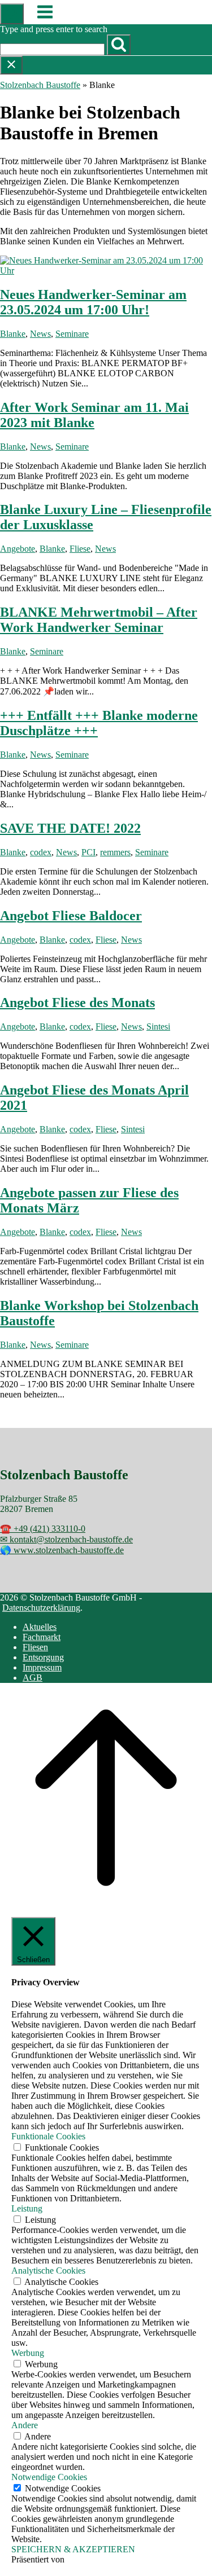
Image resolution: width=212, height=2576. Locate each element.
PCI (88, 852)
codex (41, 852)
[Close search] (11, 65)
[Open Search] (12, 14)
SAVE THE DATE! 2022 (70, 828)
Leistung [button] (27, 2208)
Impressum (42, 1667)
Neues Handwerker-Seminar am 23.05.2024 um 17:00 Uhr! (93, 302)
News (40, 334)
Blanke (13, 334)
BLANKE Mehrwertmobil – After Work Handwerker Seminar (99, 620)
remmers (115, 852)
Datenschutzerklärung (41, 1608)
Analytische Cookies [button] (48, 2271)
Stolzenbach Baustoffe (40, 85)
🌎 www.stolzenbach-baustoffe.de (62, 1550)
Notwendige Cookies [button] (49, 2477)
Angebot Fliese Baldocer (71, 916)
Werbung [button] (28, 2353)
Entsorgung (43, 1657)
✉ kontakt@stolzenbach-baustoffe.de (66, 1539)
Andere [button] (25, 2425)
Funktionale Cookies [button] (48, 2136)
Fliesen (35, 1647)
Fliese (80, 549)
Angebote (18, 549)
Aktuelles (40, 1627)
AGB (33, 1678)
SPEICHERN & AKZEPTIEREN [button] (73, 2549)
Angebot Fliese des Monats (77, 1003)
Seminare (72, 334)
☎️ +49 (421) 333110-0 (43, 1529)
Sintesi (158, 1027)
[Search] (119, 45)
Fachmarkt (42, 1637)
